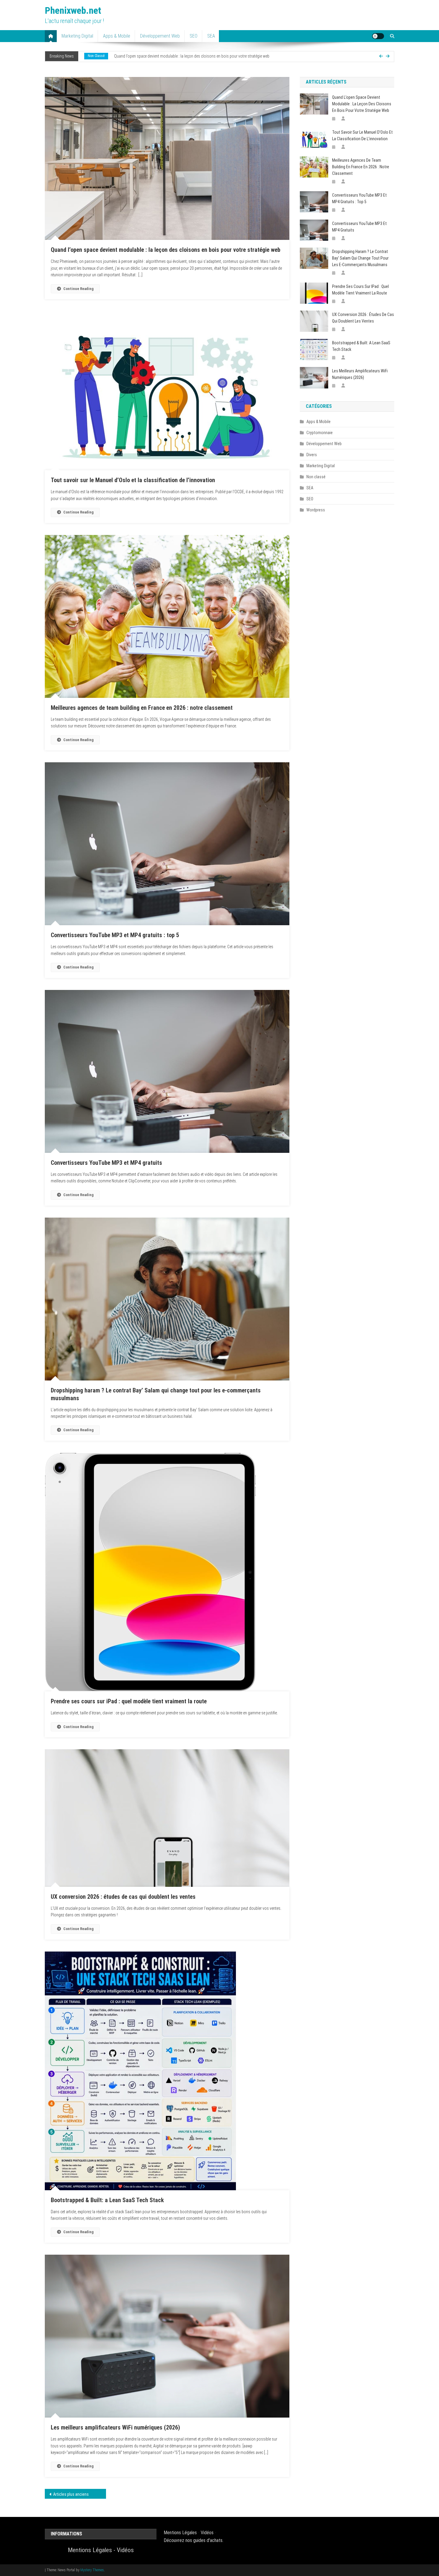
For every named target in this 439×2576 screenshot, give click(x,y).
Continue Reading (78, 289)
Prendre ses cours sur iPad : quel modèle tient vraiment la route (129, 1701)
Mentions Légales (90, 2550)
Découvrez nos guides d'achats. (194, 2540)
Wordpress (316, 510)
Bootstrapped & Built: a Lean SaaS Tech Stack (107, 2200)
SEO (194, 36)
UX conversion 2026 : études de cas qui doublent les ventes (123, 1897)
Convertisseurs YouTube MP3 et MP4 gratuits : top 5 (115, 935)
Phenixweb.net (73, 10)
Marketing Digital (77, 36)
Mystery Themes (92, 2570)
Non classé (316, 477)
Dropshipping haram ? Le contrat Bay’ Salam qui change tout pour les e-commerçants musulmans (360, 258)
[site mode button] (378, 36)
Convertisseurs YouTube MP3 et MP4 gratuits (106, 1163)
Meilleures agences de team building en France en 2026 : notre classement (142, 708)
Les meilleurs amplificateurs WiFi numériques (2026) (115, 2427)
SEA (211, 36)
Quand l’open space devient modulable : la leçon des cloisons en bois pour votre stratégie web (166, 250)
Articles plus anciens (71, 2494)
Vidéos (125, 2550)
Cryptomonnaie (320, 433)
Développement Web (160, 36)
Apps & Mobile (117, 36)
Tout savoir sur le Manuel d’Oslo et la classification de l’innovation (161, 56)
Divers (92, 56)
